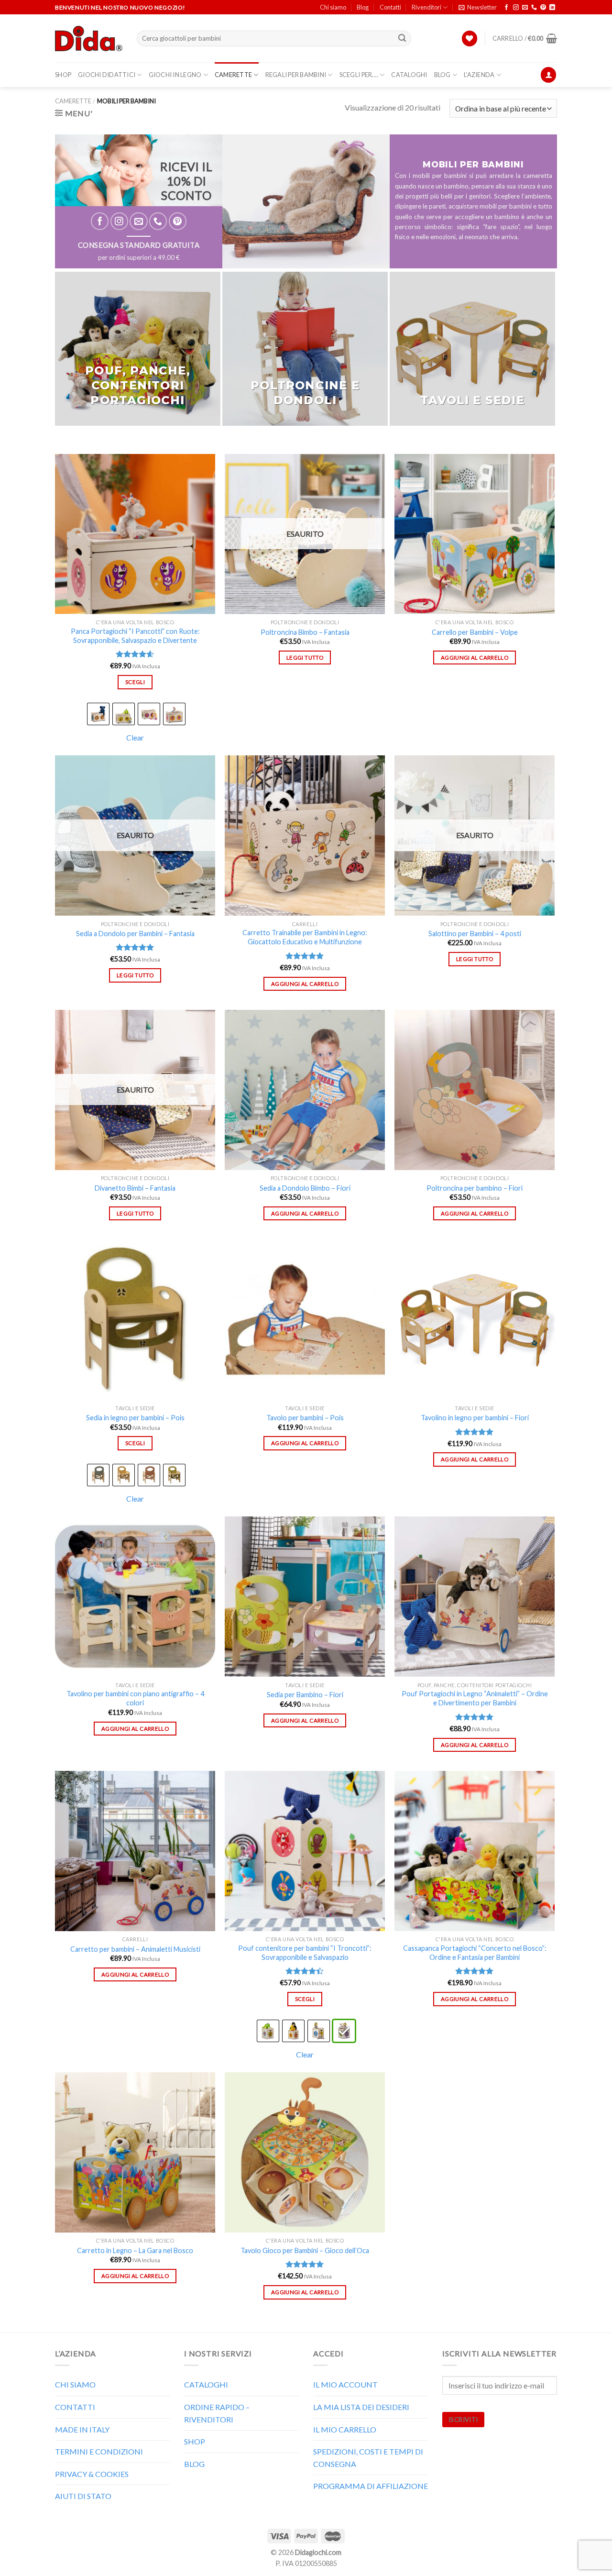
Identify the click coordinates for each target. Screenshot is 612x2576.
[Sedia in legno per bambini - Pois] (135, 1320)
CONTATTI (75, 2407)
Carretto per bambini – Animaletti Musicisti (135, 1949)
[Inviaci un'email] (525, 8)
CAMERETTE (233, 75)
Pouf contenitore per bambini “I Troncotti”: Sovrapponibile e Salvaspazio (305, 1953)
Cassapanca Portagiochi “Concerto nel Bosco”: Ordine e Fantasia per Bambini (475, 1953)
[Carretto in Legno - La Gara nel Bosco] (135, 2152)
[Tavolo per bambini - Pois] (305, 1320)
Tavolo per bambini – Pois (305, 1418)
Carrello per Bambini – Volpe (475, 632)
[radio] (98, 714)
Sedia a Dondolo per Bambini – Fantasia (135, 934)
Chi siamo (333, 7)
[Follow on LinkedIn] (552, 8)
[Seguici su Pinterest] (543, 8)
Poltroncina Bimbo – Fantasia (305, 632)
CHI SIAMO (75, 2384)
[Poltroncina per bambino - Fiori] (475, 1090)
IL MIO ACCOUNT (345, 2384)
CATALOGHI (409, 75)
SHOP (63, 75)
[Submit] (403, 39)
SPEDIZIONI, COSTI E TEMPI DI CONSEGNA (368, 2458)
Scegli (135, 682)
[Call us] (534, 8)
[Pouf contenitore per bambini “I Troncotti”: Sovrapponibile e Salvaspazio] (305, 1851)
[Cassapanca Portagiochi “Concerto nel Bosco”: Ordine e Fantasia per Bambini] (475, 1851)
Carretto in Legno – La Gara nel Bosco (135, 2250)
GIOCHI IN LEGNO (175, 75)
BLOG (443, 75)
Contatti (390, 7)
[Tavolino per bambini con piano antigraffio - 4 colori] (135, 1597)
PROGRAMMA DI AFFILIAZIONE (371, 2486)
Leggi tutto (305, 658)
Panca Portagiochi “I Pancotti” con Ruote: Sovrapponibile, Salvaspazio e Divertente (135, 636)
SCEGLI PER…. (359, 75)
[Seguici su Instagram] (516, 8)
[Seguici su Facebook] (506, 8)
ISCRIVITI (463, 2420)
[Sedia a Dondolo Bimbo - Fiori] (305, 1090)
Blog (363, 7)
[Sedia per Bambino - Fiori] (305, 1597)
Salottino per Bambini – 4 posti (475, 934)
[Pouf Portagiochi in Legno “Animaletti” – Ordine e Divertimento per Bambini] (475, 1597)
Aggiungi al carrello (475, 658)
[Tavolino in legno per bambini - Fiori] (475, 1320)
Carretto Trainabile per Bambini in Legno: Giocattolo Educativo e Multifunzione (305, 937)
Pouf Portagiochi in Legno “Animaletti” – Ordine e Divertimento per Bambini (475, 1698)
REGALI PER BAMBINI (296, 75)
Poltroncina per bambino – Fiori (475, 1188)
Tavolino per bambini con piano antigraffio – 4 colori (135, 1698)
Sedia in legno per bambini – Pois (135, 1418)
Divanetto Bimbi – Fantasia (135, 1188)
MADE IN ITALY (82, 2429)
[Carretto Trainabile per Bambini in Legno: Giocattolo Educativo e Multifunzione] (305, 835)
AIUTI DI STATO (83, 2496)
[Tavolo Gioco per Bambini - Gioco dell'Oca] (305, 2152)
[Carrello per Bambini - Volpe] (475, 534)
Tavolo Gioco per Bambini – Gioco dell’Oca (305, 2250)
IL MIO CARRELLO (345, 2429)
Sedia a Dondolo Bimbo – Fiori (305, 1188)
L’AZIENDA (479, 75)
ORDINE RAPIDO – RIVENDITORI (217, 2413)
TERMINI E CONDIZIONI (99, 2451)
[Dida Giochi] (89, 39)
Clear (135, 737)
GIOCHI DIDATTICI (107, 75)
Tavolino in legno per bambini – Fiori (475, 1418)
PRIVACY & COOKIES (92, 2474)
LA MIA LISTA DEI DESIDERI (361, 2407)
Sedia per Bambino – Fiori (305, 1695)
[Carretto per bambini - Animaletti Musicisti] (135, 1851)
